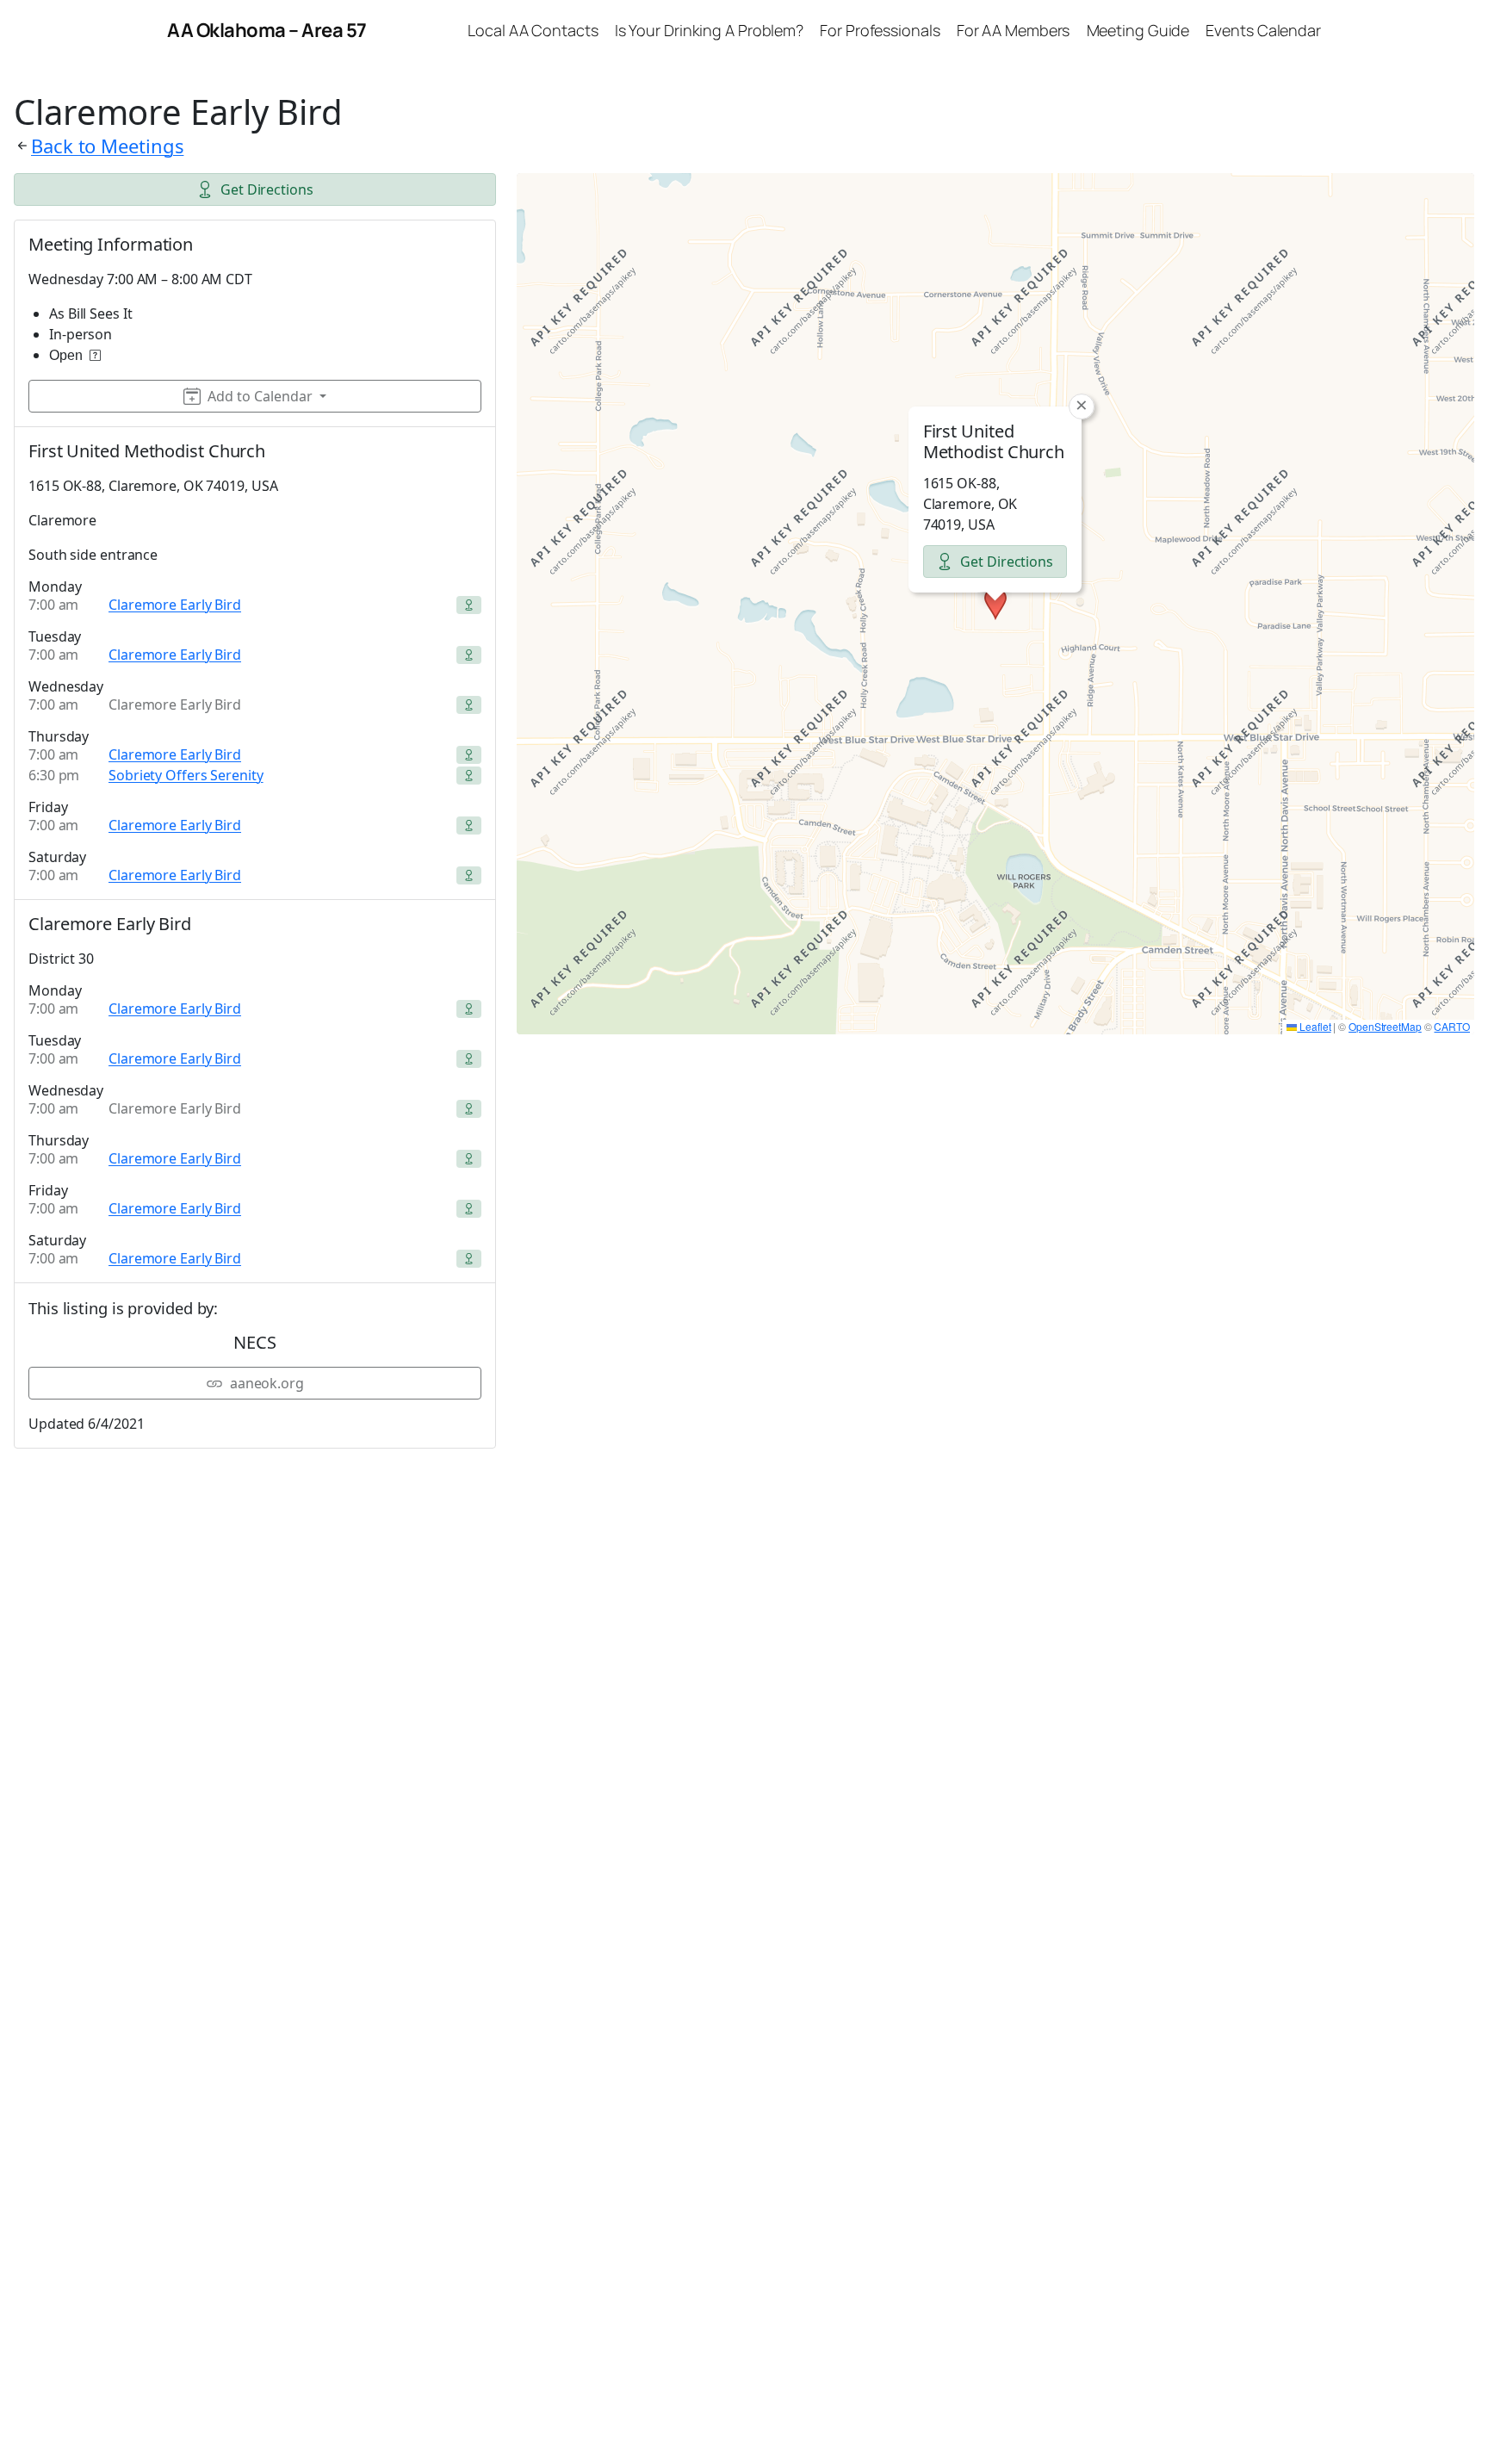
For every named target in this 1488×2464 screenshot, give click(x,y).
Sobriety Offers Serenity (186, 775)
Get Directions (267, 189)
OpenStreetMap (1385, 1026)
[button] (995, 604)
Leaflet (1314, 1026)
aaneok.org (267, 1383)
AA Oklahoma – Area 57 (267, 30)
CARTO (1452, 1026)
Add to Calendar (260, 396)
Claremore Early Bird (175, 605)
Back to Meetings (107, 146)
